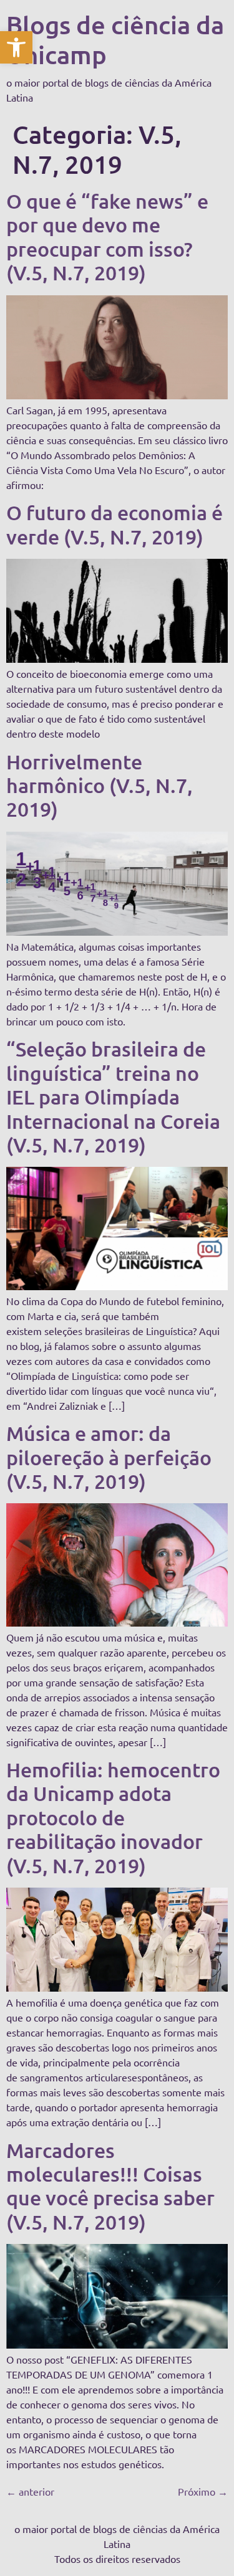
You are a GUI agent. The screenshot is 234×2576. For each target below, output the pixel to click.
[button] (16, 47)
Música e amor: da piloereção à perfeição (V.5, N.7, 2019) (109, 1457)
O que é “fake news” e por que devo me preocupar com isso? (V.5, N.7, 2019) (107, 237)
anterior (30, 2491)
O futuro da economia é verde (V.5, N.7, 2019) (115, 524)
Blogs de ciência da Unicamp (115, 40)
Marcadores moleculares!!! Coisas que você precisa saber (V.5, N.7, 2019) (110, 2186)
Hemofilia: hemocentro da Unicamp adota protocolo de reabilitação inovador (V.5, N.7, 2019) (113, 1818)
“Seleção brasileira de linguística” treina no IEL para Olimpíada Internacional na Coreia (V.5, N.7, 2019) (113, 1097)
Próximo (203, 2491)
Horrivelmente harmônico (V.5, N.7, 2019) (100, 786)
